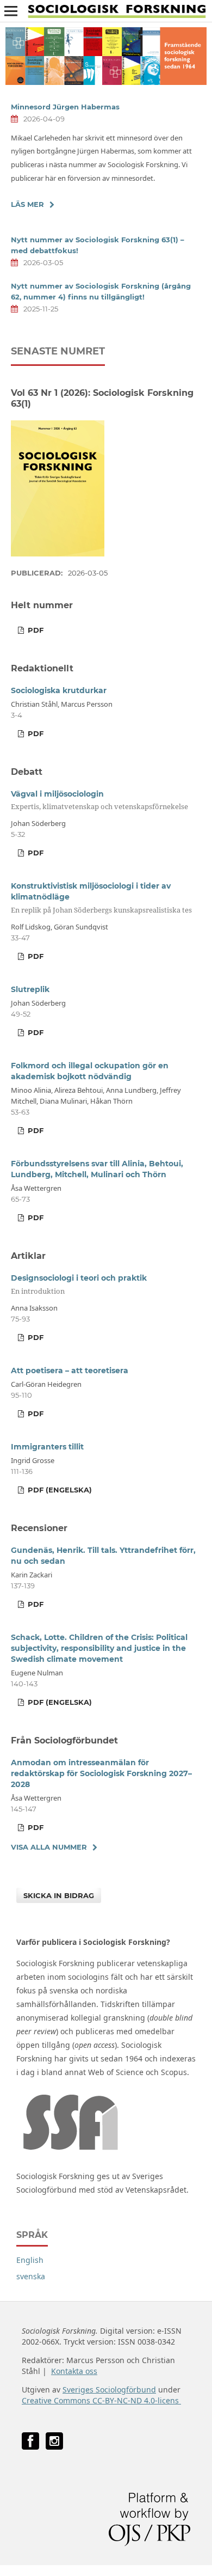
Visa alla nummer (49, 1847)
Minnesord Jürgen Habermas (65, 107)
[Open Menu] (11, 11)
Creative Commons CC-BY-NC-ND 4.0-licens (101, 2400)
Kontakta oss (74, 2371)
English (30, 2260)
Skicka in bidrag (59, 1895)
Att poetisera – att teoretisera (70, 1370)
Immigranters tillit (47, 1447)
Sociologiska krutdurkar (59, 690)
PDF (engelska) (59, 1490)
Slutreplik (30, 989)
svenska (31, 2276)
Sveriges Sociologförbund (109, 2390)
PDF (35, 630)
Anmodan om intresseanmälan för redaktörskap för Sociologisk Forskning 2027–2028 (101, 1773)
